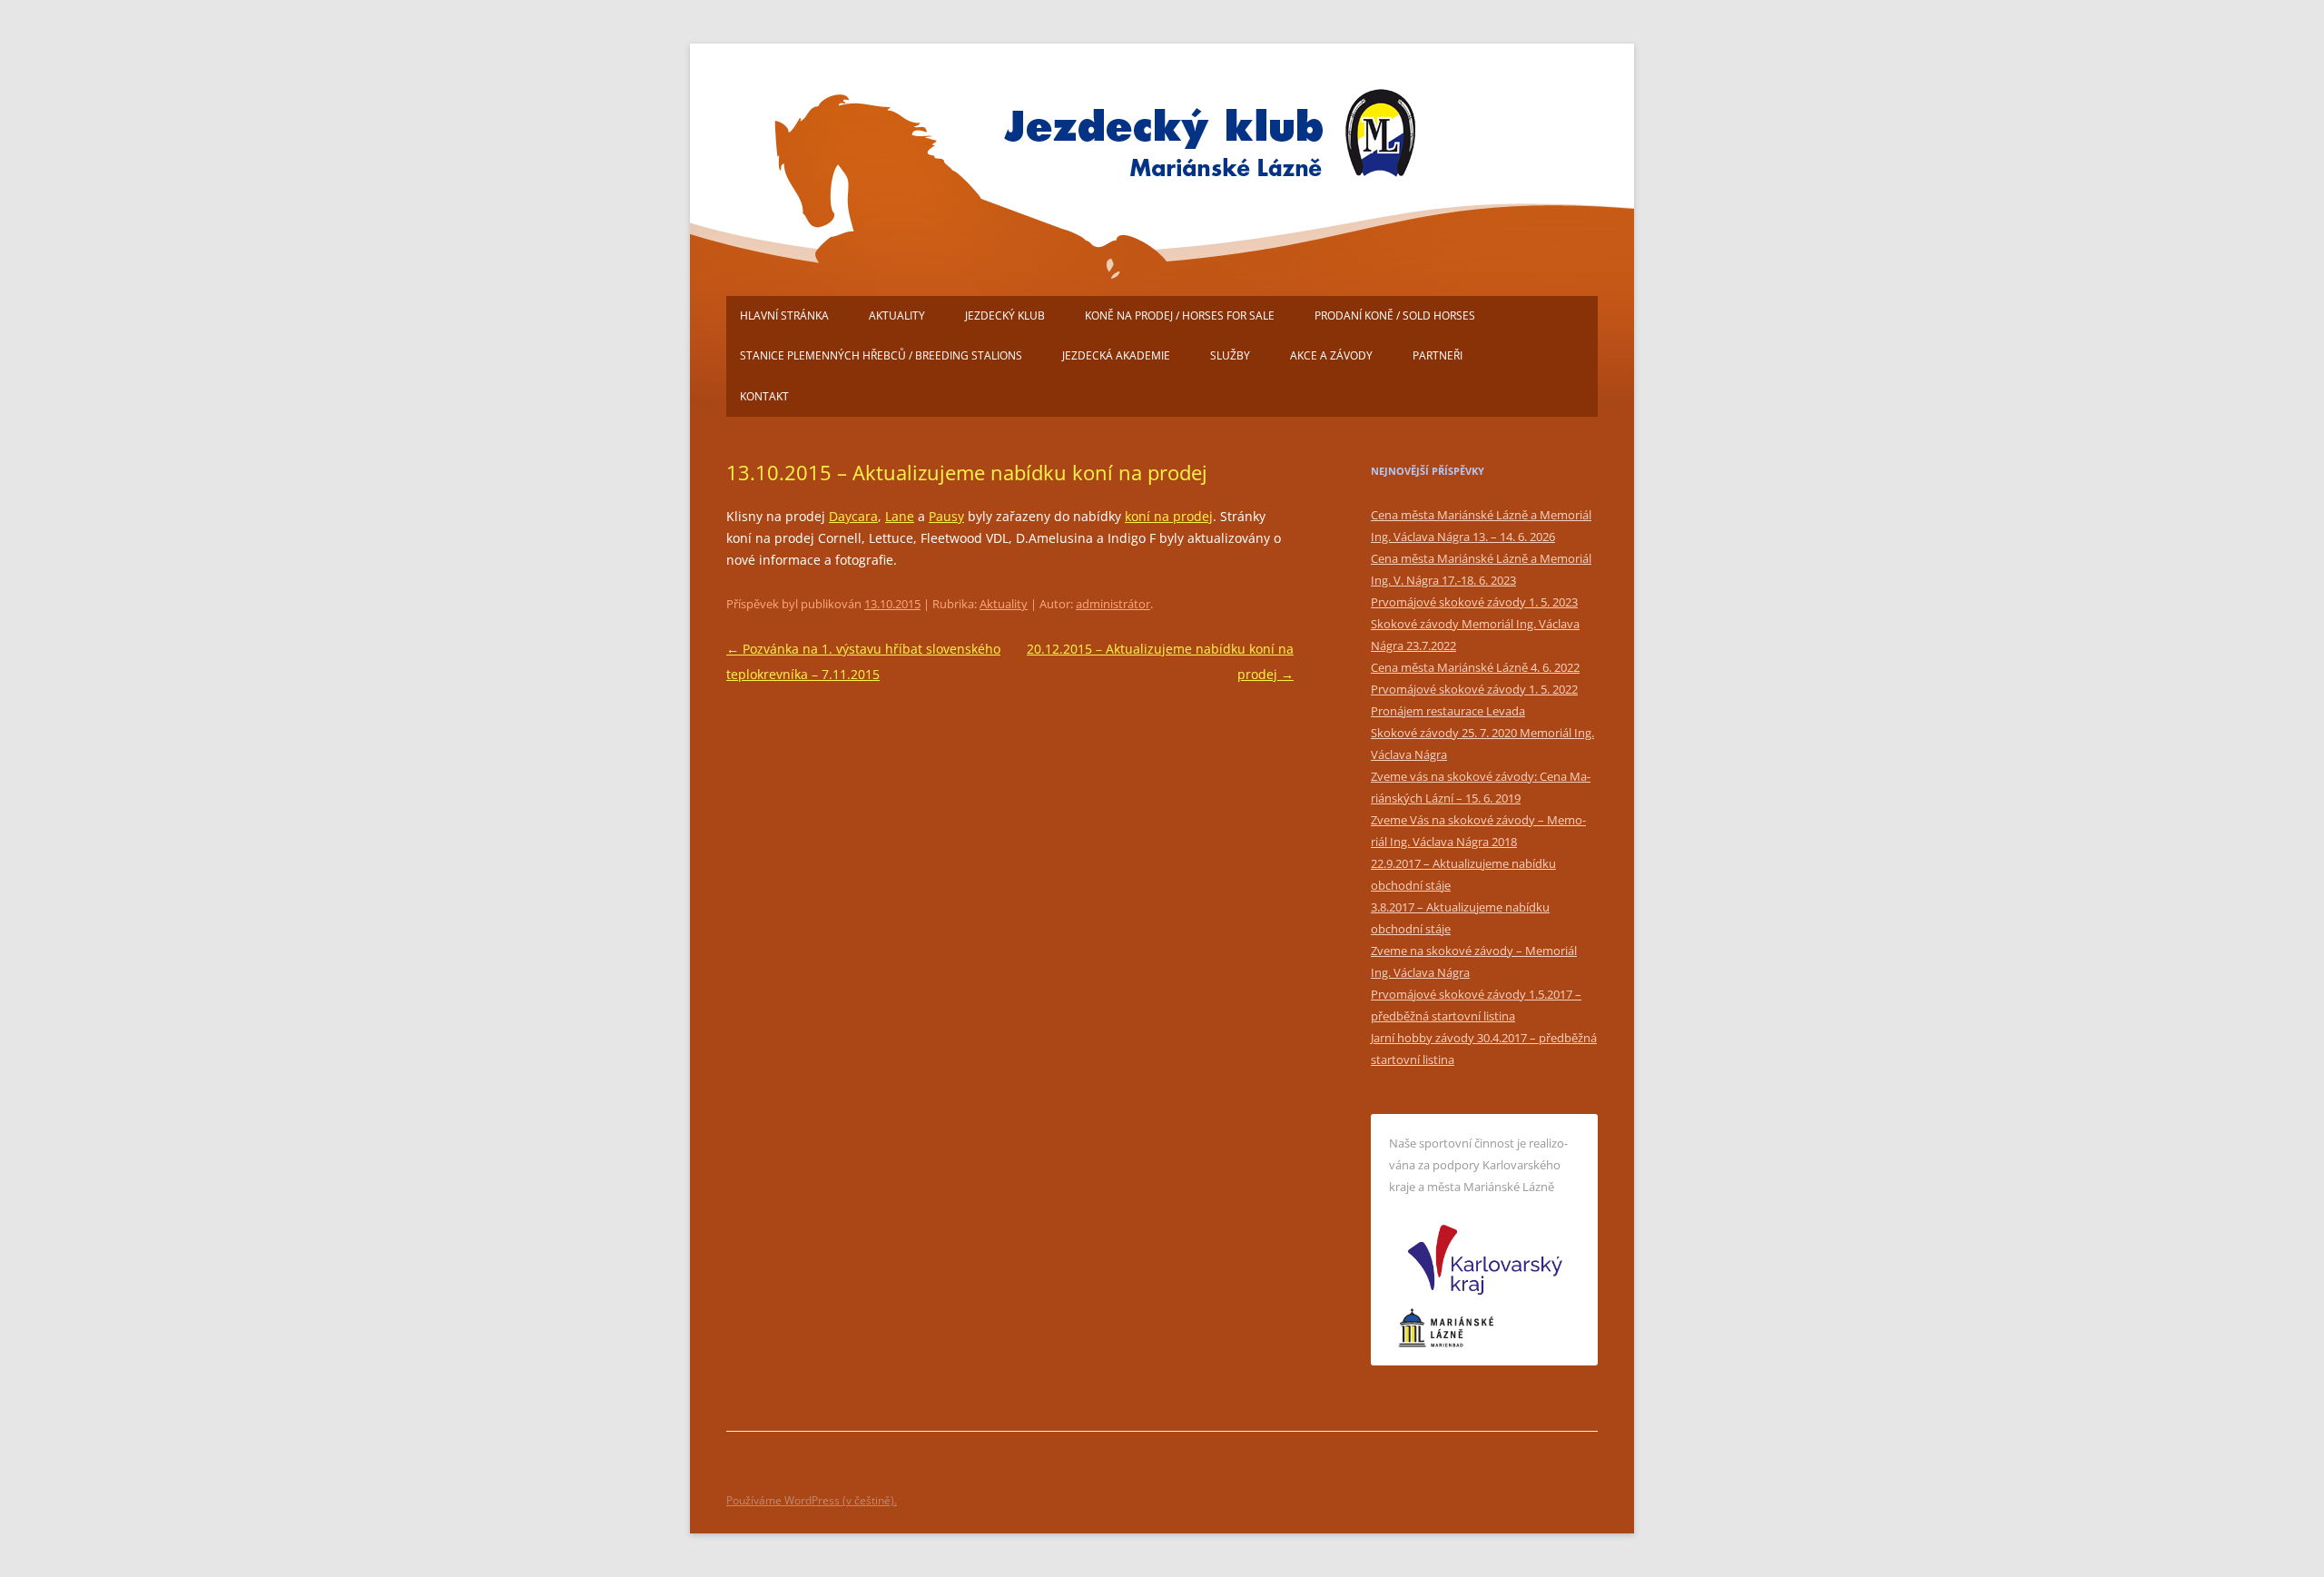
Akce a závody (1331, 355)
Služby (1230, 355)
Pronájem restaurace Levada (1448, 711)
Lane (900, 516)
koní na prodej (1169, 516)
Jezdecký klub (1005, 315)
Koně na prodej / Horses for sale (1180, 315)
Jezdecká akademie (1116, 355)
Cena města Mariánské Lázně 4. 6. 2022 (1475, 667)
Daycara (853, 516)
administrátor (1113, 604)
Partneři (1438, 355)
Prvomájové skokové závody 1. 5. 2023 (1474, 602)
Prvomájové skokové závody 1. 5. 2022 (1474, 689)
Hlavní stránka (784, 315)
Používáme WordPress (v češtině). (812, 1500)
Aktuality (897, 315)
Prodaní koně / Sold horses (1395, 315)
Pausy (946, 516)
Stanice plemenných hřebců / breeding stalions (881, 355)
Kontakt (764, 396)
